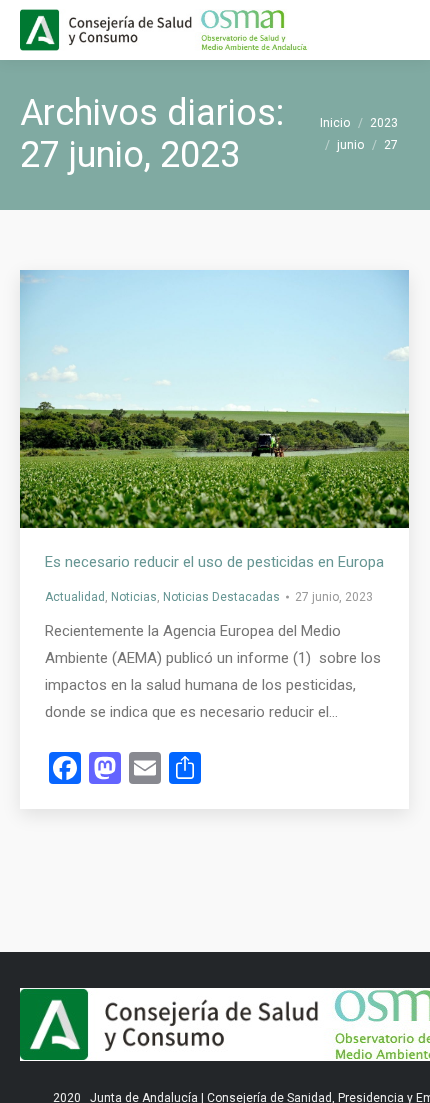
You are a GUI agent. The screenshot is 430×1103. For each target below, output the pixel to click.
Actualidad (75, 597)
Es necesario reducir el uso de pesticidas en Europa (214, 562)
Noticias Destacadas (221, 597)
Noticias (134, 597)
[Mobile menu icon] (398, 30)
